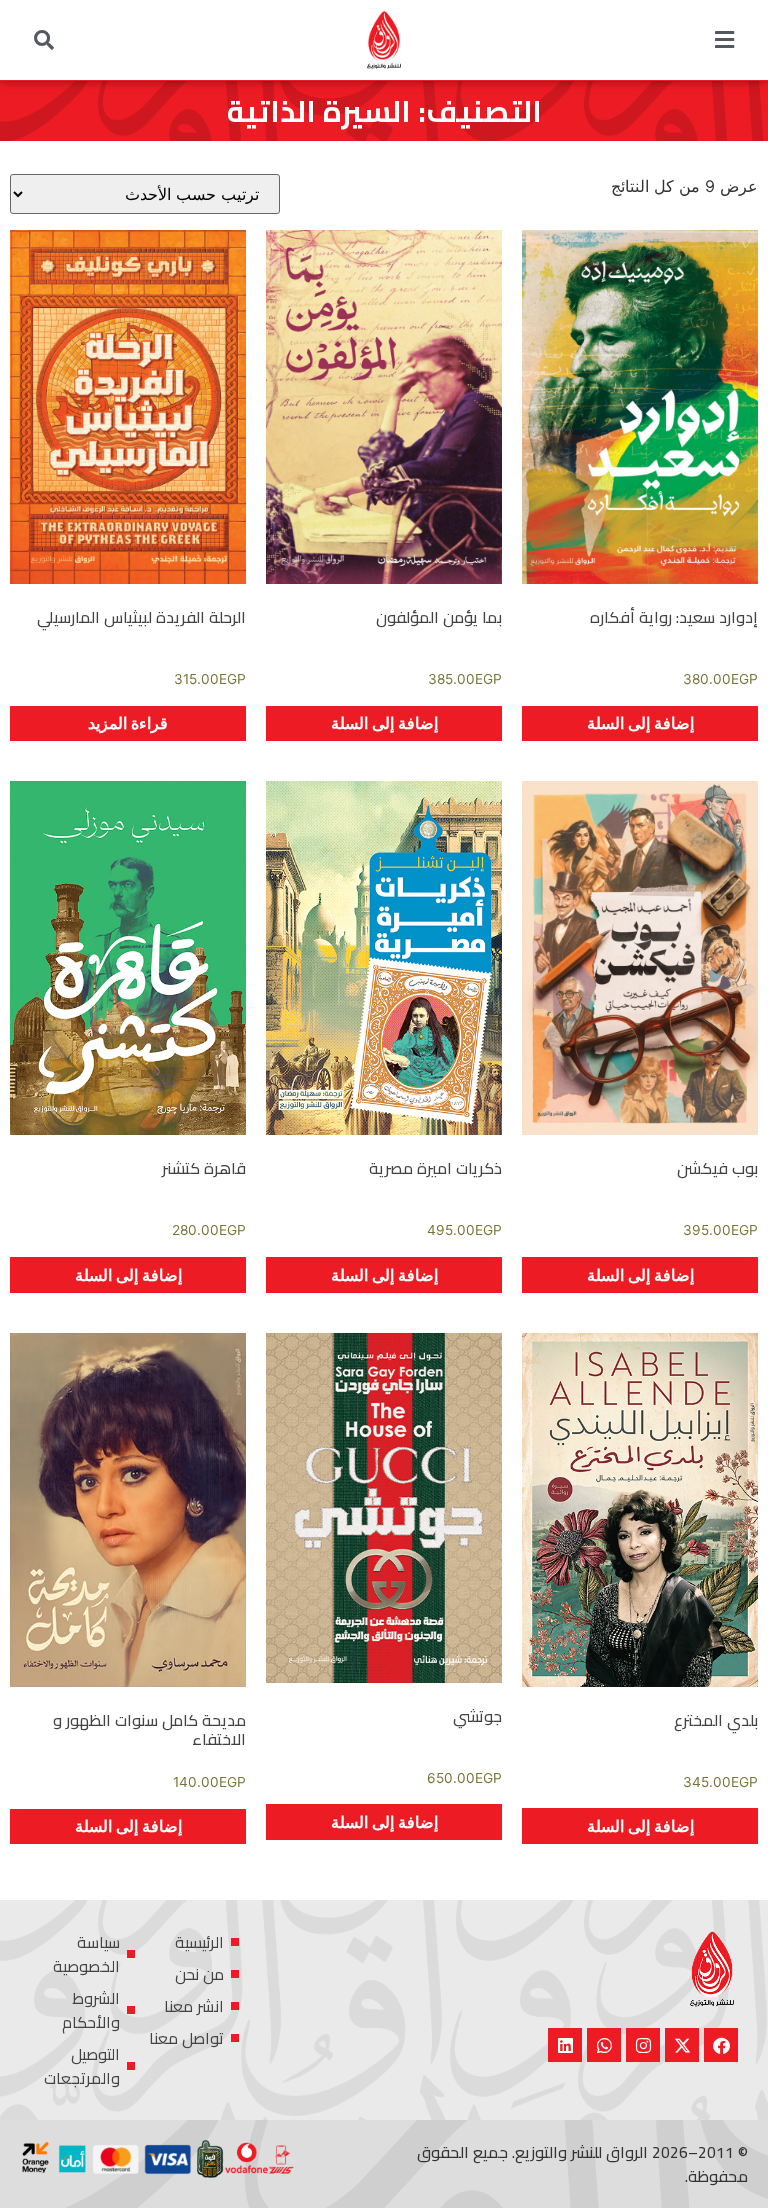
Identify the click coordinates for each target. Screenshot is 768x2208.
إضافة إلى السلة (640, 723)
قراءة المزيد (128, 723)
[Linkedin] (565, 2045)
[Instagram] (643, 2045)
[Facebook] (721, 2045)
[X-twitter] (682, 2045)
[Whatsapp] (604, 2045)
